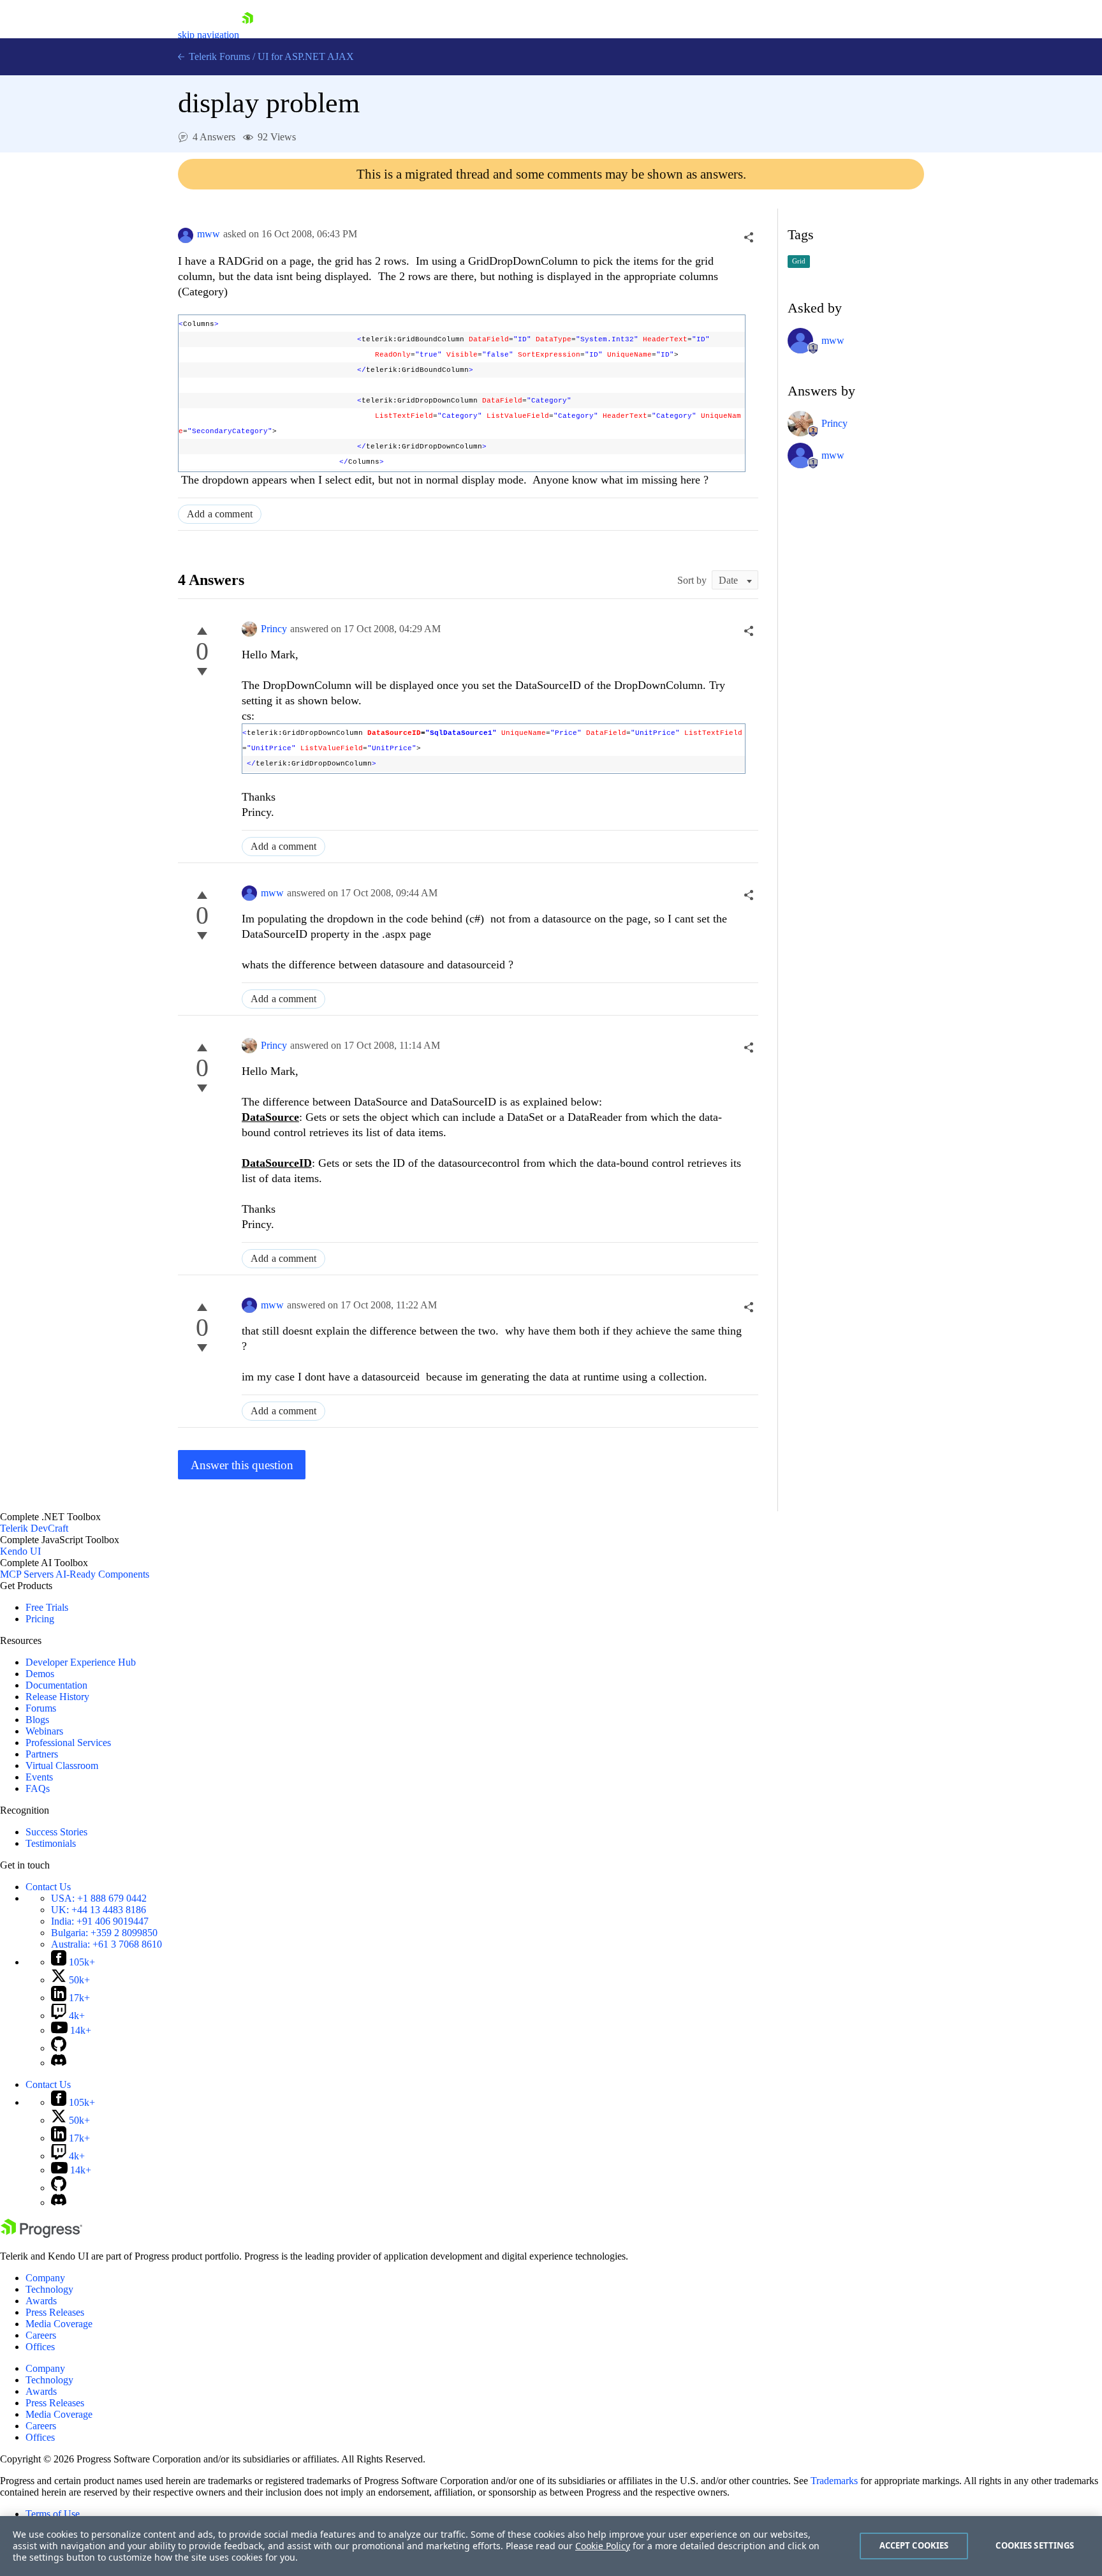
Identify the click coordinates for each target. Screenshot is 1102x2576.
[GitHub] (59, 2048)
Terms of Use (53, 2514)
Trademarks (834, 2481)
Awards (41, 2301)
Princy (274, 629)
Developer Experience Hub (81, 1662)
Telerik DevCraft (34, 1528)
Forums (41, 1708)
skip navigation (209, 35)
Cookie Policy (603, 2546)
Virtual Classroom (62, 1765)
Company (45, 2278)
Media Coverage (59, 2324)
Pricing (40, 1619)
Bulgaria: (104, 1933)
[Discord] (59, 2063)
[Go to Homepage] (247, 35)
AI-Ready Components (102, 1574)
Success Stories (56, 1832)
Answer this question (242, 1465)
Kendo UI (20, 1551)
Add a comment (220, 514)
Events (39, 1777)
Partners (42, 1754)
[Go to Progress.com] (41, 2234)
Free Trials (47, 1607)
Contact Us (48, 1887)
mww (209, 234)
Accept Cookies (914, 2545)
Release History (57, 1697)
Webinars (44, 1731)
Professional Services (68, 1743)
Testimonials (51, 1843)
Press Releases (55, 2312)
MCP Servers (27, 1574)
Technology (49, 2289)
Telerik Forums (218, 56)
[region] (551, 2546)
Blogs (37, 1720)
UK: (99, 1910)
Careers (41, 2335)
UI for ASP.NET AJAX (306, 56)
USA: (99, 1898)
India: (100, 1921)
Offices (40, 2347)
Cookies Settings (1035, 2545)
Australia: (107, 1944)
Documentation (56, 1685)
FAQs (38, 1788)
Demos (40, 1674)
